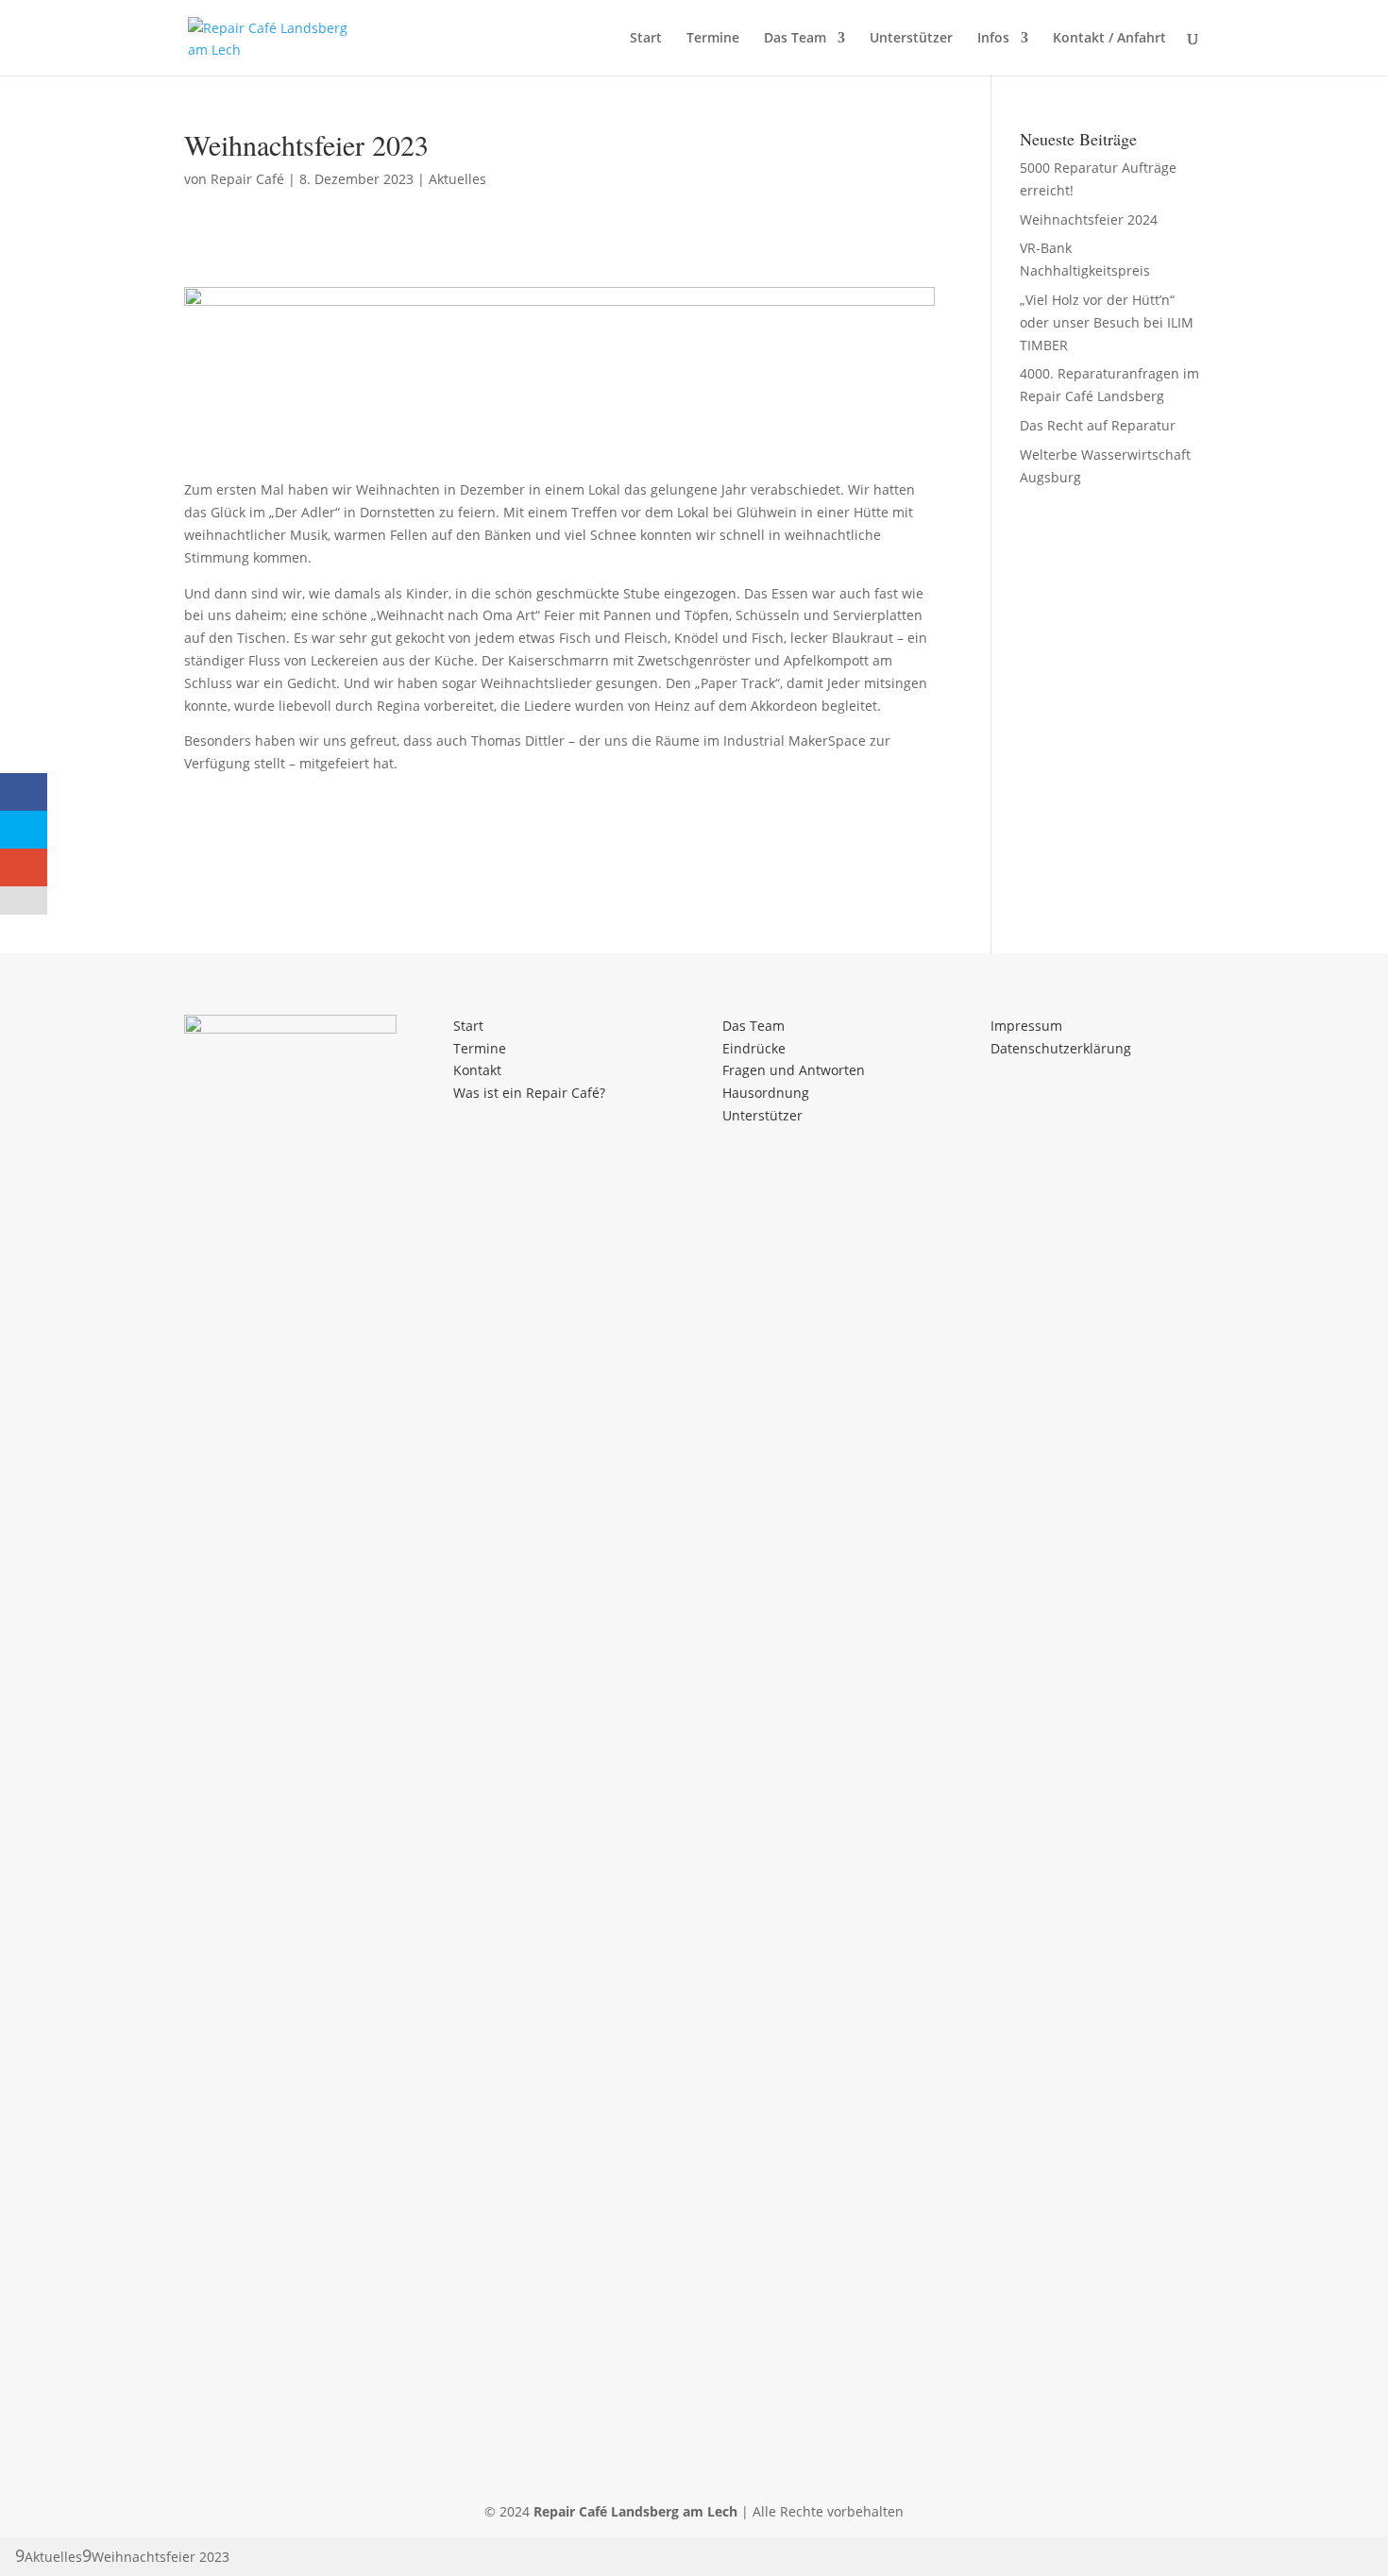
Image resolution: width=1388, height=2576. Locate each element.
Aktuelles (457, 179)
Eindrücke (754, 1048)
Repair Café (247, 179)
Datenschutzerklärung (1061, 1048)
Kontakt (477, 1070)
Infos (993, 39)
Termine (713, 39)
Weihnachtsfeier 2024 (1089, 219)
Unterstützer (911, 39)
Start (646, 39)
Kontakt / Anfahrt (1109, 39)
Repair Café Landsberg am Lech (635, 2511)
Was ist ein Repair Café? (529, 1093)
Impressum (1026, 1026)
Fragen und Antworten (794, 1070)
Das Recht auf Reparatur (1098, 425)
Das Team (795, 39)
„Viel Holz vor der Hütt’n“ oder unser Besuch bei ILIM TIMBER (1107, 322)
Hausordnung (766, 1093)
